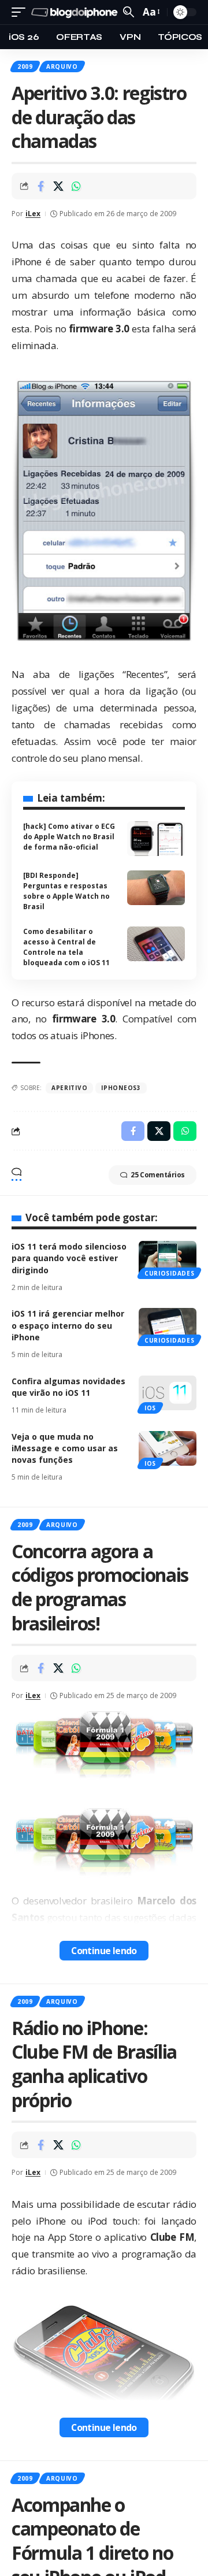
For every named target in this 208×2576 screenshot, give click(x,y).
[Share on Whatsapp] (76, 186)
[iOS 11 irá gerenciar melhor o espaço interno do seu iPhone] (168, 1325)
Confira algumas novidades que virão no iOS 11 (68, 1387)
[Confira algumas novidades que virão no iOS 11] (168, 1393)
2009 (25, 66)
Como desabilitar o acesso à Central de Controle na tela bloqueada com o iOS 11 (66, 947)
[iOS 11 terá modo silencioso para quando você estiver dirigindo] (168, 1258)
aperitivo (69, 1088)
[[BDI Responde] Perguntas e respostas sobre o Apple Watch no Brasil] (156, 888)
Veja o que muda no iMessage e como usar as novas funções (65, 1448)
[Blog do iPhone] (76, 12)
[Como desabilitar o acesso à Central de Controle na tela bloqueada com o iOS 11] (156, 944)
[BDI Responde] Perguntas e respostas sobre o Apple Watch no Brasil (66, 891)
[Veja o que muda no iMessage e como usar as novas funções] (168, 1448)
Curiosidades (169, 1273)
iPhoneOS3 (121, 1088)
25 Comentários (158, 1175)
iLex (33, 214)
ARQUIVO (62, 66)
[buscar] (129, 12)
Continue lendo (104, 1951)
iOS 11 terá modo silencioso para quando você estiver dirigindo (69, 1258)
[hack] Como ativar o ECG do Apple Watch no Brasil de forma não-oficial (69, 837)
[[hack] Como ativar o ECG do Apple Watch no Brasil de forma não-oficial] (156, 839)
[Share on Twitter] (58, 186)
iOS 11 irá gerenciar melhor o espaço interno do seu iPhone (68, 1325)
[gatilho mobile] (21, 12)
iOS (150, 1408)
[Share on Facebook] (40, 186)
